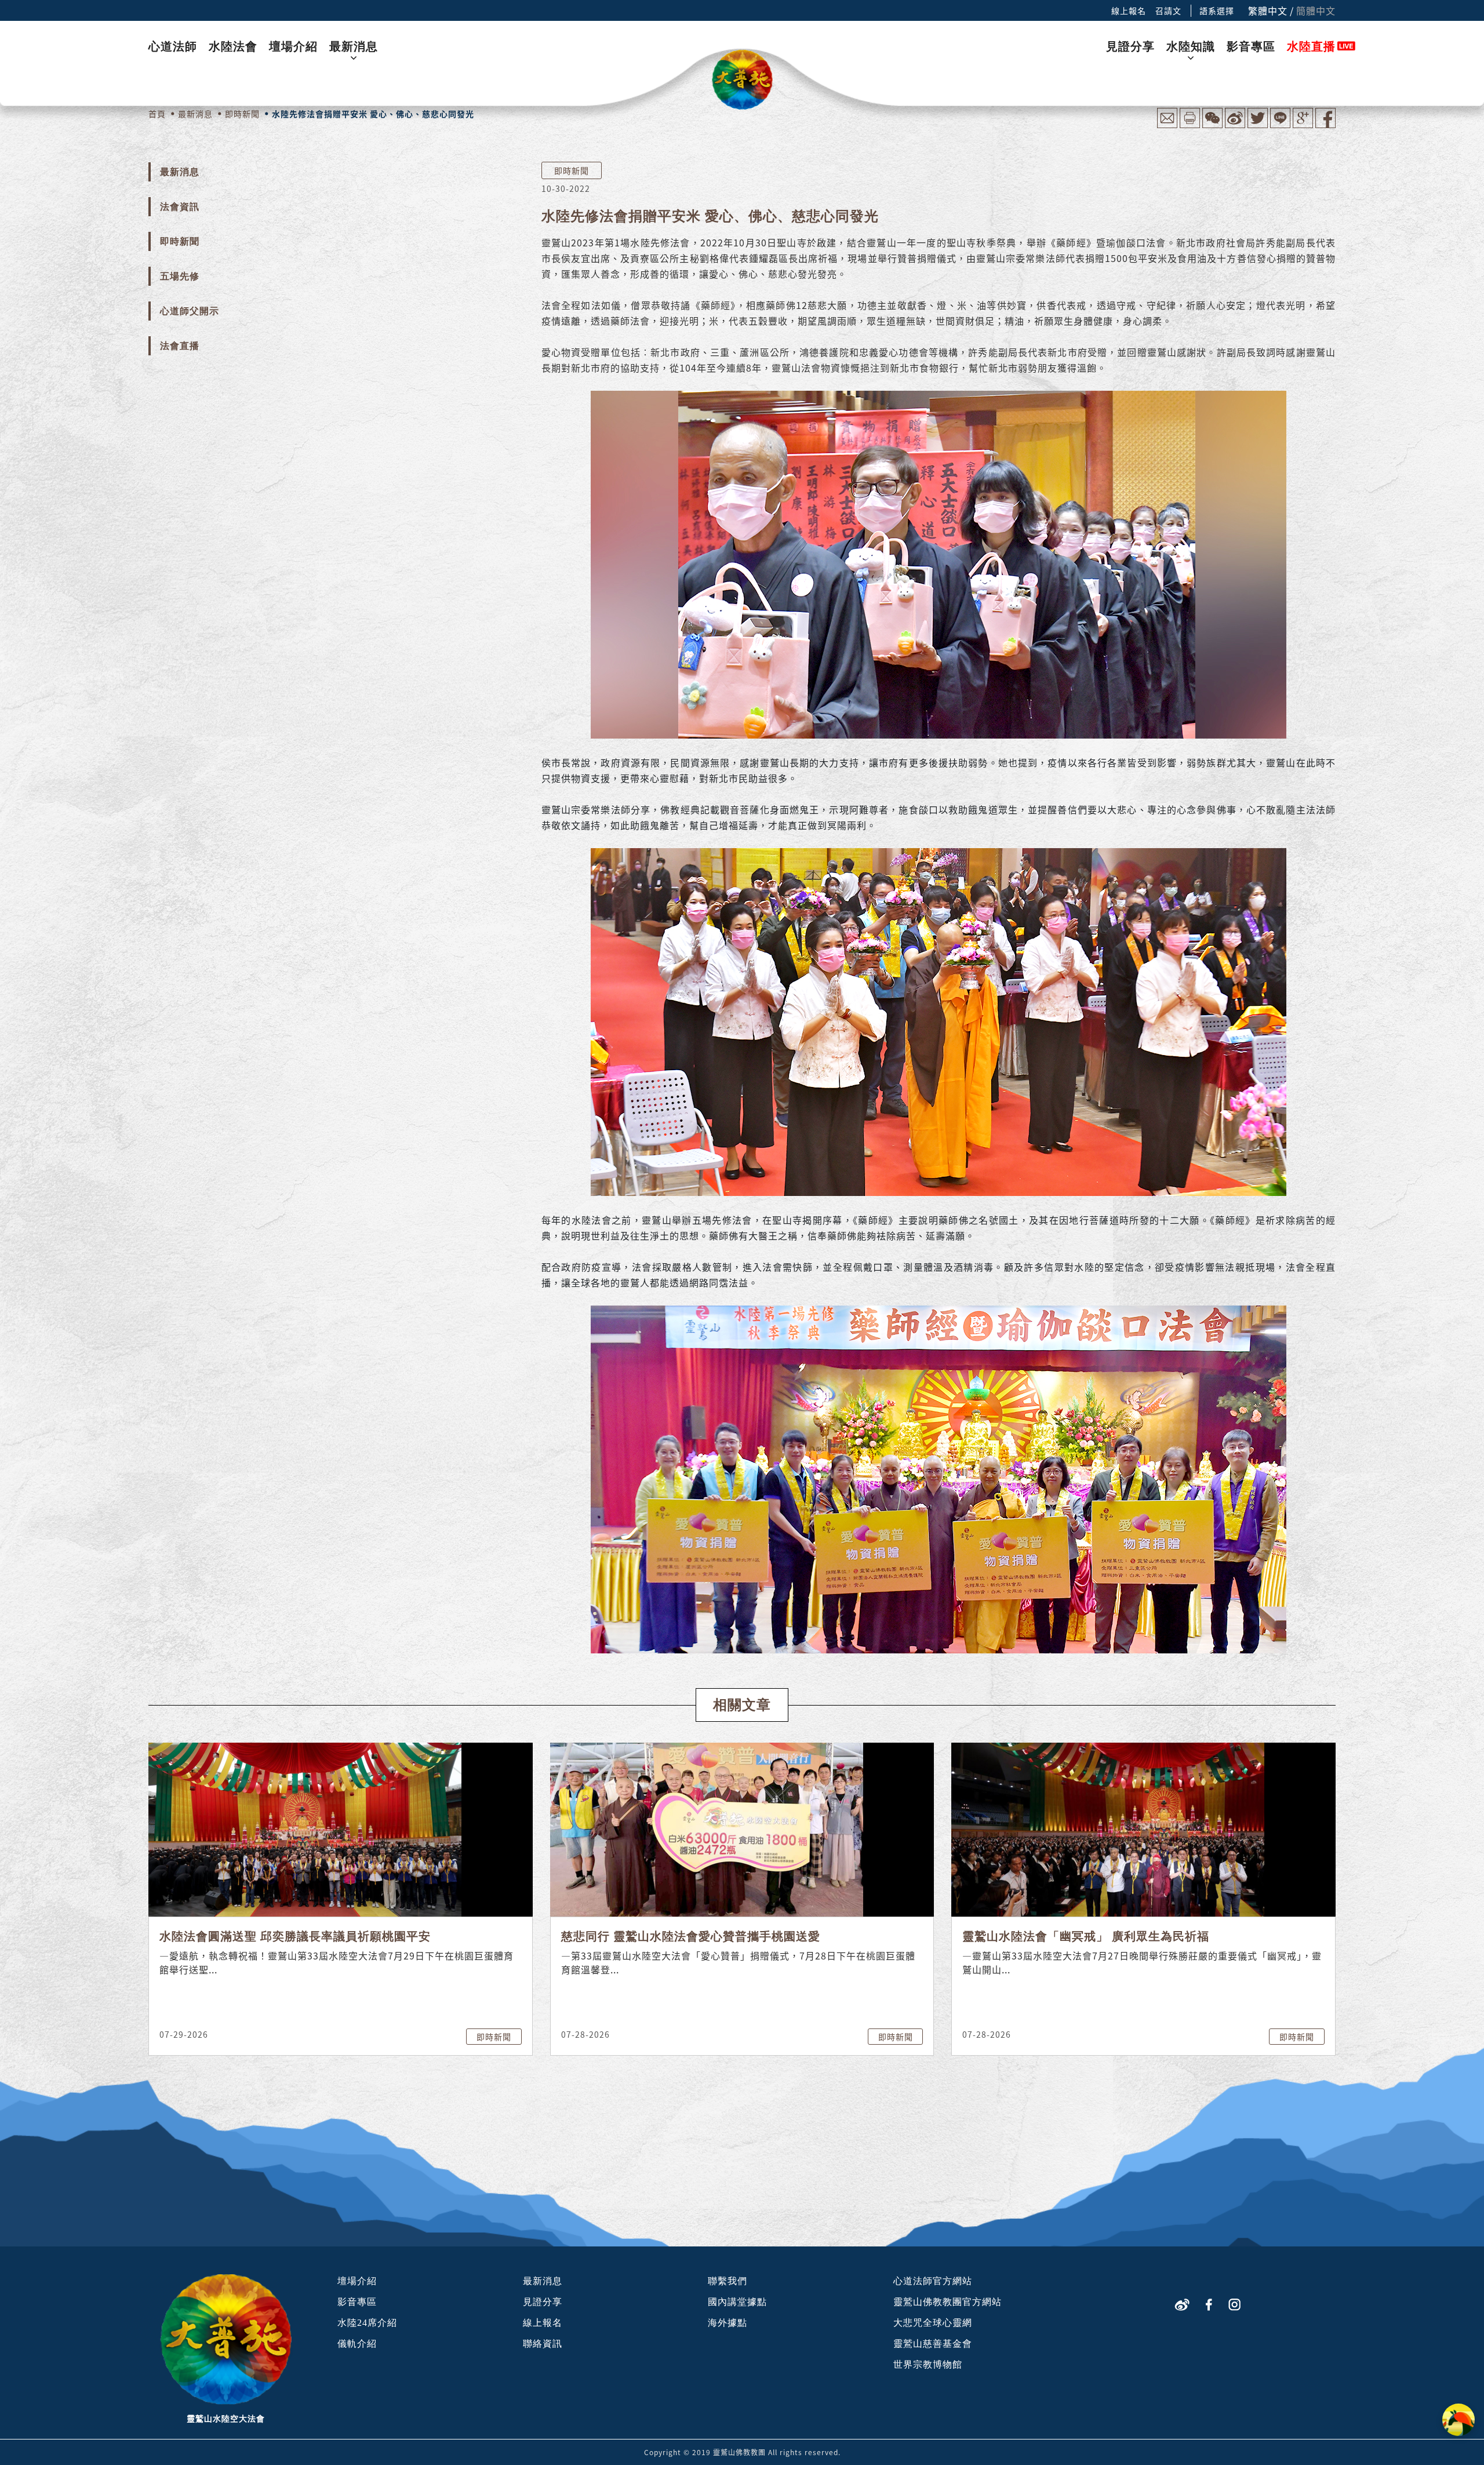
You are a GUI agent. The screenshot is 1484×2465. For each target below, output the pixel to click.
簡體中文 (1316, 10)
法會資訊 (180, 207)
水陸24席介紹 (367, 2323)
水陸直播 (1311, 46)
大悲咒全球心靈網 (933, 2323)
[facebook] (1209, 2304)
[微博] (1182, 2304)
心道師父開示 (190, 311)
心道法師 (173, 46)
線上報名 (1129, 10)
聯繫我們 (728, 2281)
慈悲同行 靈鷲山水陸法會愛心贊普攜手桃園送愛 (691, 1936)
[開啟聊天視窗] (1458, 2420)
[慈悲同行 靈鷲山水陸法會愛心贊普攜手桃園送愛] (707, 1828)
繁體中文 (1268, 10)
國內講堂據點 (737, 2302)
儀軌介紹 (357, 2344)
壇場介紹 (293, 46)
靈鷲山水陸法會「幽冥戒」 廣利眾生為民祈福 (1086, 1936)
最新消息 (354, 46)
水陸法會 (233, 46)
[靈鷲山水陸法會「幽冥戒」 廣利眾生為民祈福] (1108, 1828)
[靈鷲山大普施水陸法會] (742, 80)
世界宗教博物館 (928, 2364)
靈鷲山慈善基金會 (933, 2344)
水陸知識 (1191, 46)
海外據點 (728, 2323)
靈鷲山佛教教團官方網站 (947, 2302)
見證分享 (1130, 46)
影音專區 (1251, 46)
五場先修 (180, 276)
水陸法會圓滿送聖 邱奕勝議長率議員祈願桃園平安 (295, 1936)
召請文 (1168, 10)
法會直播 (180, 346)
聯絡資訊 (543, 2344)
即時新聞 (180, 241)
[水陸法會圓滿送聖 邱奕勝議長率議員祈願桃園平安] (305, 1828)
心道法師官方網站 (933, 2281)
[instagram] (1234, 2304)
